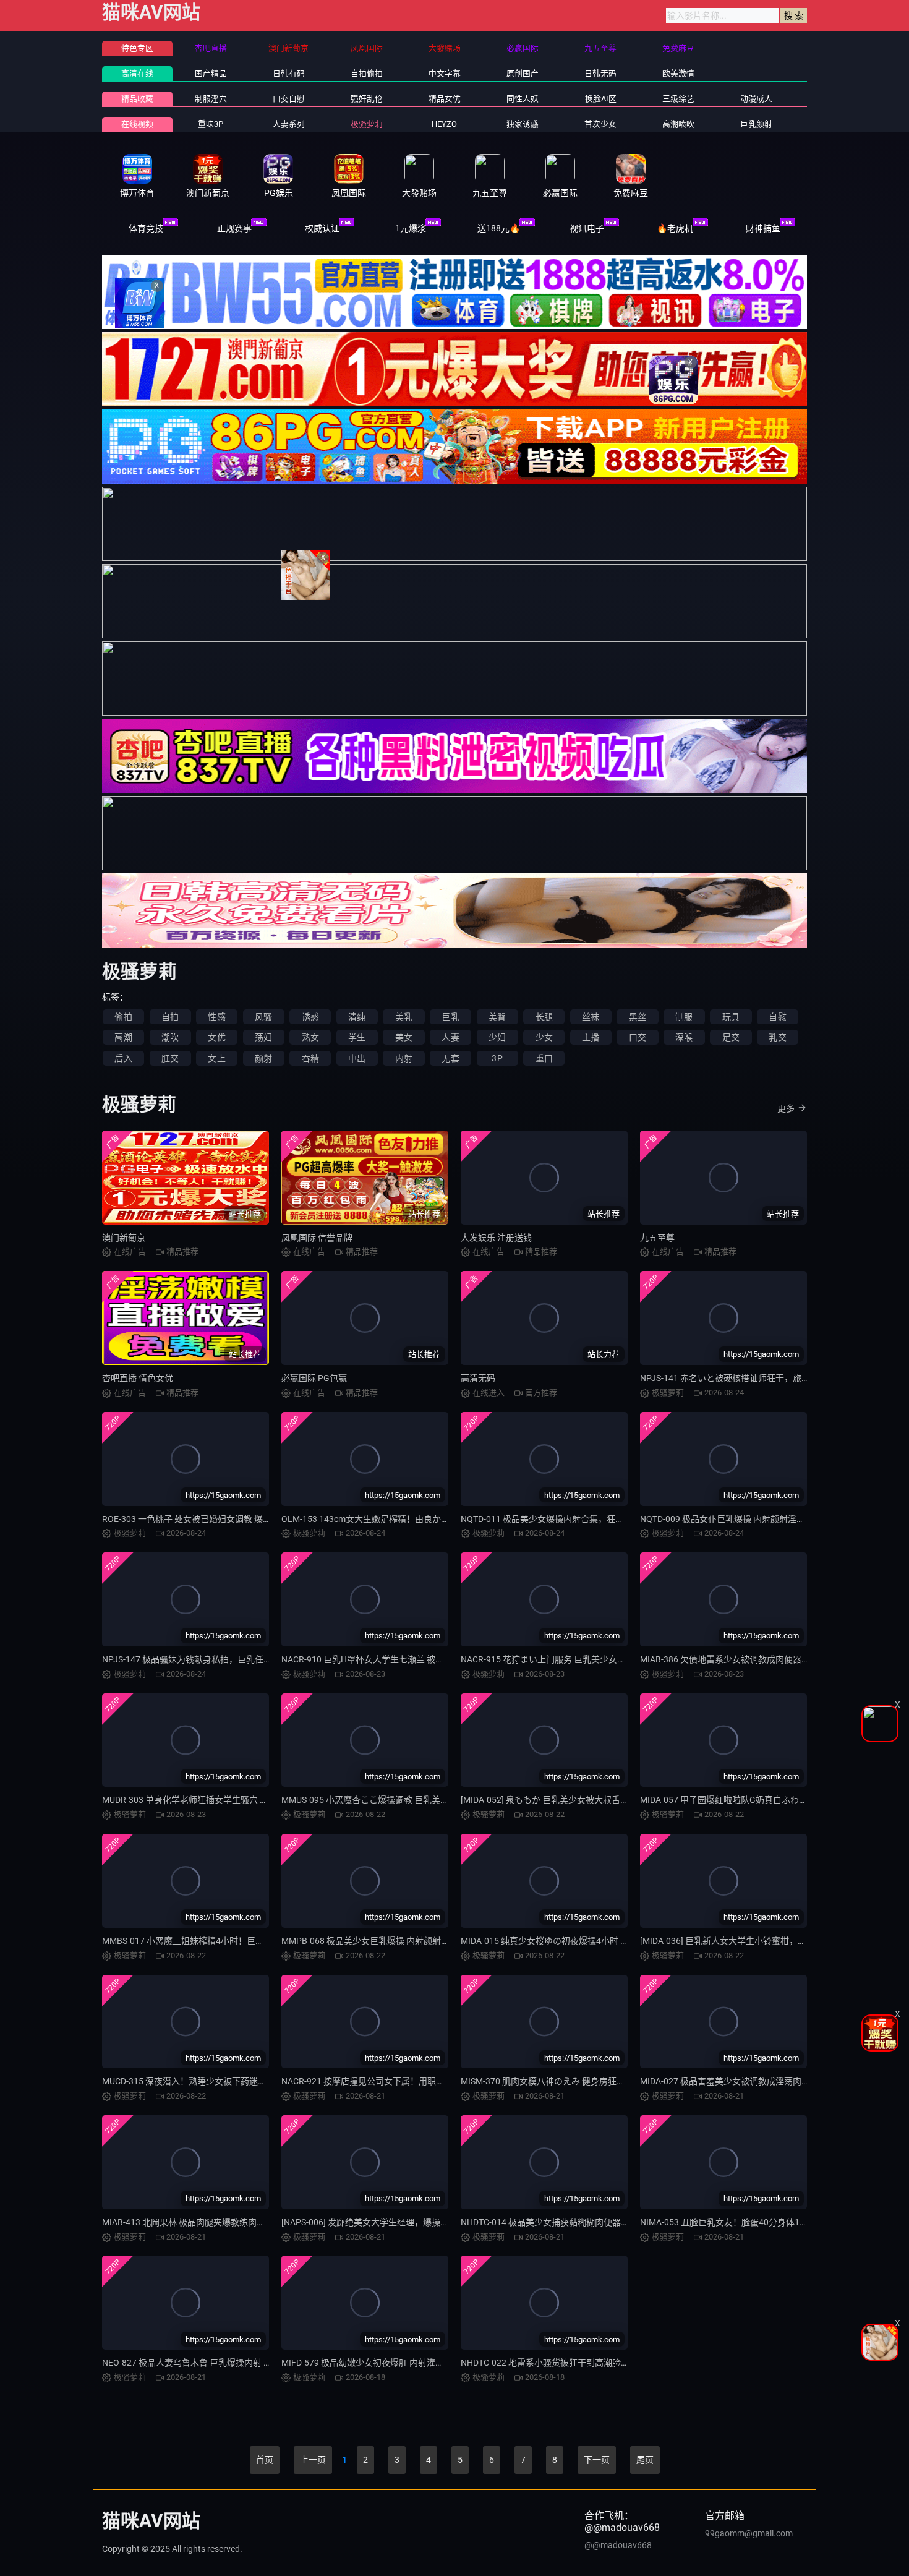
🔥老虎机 (675, 228)
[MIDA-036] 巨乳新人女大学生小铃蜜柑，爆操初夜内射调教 (753, 1941)
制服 (684, 1017)
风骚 (263, 1017)
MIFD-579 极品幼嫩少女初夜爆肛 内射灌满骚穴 (371, 2363)
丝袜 (591, 1017)
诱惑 (310, 1017)
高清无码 (478, 1378)
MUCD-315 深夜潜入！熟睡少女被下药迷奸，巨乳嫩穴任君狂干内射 (232, 2081)
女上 (216, 1058)
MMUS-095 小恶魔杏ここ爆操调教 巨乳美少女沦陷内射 (387, 1800)
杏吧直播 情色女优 (138, 1378)
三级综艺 (678, 99)
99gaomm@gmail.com (749, 2533)
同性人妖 (523, 99)
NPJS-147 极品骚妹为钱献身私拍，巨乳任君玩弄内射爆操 (213, 1659)
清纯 (357, 1017)
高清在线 (137, 73)
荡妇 (263, 1037)
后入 (123, 1058)
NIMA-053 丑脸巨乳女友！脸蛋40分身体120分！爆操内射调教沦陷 (768, 2222)
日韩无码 (600, 73)
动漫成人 (756, 99)
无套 (450, 1058)
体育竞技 (146, 228)
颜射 (263, 1058)
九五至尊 (657, 1238)
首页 (265, 2460)
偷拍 (123, 1017)
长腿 (544, 1017)
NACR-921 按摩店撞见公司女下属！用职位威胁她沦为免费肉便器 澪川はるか (429, 2081)
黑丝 (638, 1017)
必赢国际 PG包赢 (314, 1378)
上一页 (313, 2460)
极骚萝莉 (367, 124)
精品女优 (445, 99)
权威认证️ (322, 228)
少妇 (497, 1037)
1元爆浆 (411, 228)
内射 (404, 1058)
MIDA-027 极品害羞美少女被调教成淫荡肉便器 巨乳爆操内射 (756, 2081)
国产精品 (211, 73)
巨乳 (450, 1017)
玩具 (731, 1017)
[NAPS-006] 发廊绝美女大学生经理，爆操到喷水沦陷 (382, 2222)
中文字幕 (445, 73)
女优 (216, 1037)
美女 (404, 1037)
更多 (786, 1108)
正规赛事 (234, 228)
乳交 (777, 1037)
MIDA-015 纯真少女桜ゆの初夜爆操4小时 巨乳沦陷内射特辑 (575, 1941)
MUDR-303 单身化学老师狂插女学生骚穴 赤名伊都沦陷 (207, 1800)
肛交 (170, 1058)
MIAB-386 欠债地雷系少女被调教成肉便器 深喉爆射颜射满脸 (756, 1659)
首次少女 (600, 124)
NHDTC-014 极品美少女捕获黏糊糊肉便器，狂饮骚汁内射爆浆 (580, 2222)
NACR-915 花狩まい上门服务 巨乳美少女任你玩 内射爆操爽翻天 (583, 1659)
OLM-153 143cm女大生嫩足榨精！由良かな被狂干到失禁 (391, 1519)
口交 (638, 1037)
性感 (216, 1017)
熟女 (310, 1037)
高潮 (123, 1037)
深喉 (684, 1037)
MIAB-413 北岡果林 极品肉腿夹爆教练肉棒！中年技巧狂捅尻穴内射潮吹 (240, 2222)
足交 (731, 1037)
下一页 (597, 2460)
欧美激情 (678, 73)
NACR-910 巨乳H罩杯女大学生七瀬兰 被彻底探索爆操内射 (393, 1659)
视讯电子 (587, 228)
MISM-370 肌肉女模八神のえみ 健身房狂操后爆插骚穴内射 (573, 2081)
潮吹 (170, 1037)
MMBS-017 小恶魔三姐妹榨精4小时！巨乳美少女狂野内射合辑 (222, 1941)
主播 (591, 1037)
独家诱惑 (523, 124)
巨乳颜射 (756, 124)
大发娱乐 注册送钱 (496, 1238)
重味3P (211, 124)
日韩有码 (289, 73)
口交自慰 (289, 99)
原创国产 (523, 73)
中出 (357, 1058)
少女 (544, 1037)
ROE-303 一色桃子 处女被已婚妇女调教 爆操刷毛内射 (204, 1519)
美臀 (497, 1017)
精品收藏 (137, 99)
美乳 (404, 1017)
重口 (544, 1058)
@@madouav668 (618, 2545)
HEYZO (444, 124)
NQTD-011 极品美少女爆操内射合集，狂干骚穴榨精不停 (568, 1519)
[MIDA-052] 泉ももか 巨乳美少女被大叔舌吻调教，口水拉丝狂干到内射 (597, 1800)
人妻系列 (289, 124)
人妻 (450, 1037)
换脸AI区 (601, 99)
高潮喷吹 (678, 124)
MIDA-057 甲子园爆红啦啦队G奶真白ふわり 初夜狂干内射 (751, 1800)
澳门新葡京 (124, 1238)
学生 (357, 1037)
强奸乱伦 (367, 99)
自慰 (777, 1017)
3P (497, 1058)
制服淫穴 (211, 99)
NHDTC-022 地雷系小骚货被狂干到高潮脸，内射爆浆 (562, 2363)
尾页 (645, 2460)
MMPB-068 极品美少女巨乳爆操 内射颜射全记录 (374, 1941)
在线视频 (137, 124)
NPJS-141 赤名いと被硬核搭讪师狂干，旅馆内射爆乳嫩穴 (751, 1378)
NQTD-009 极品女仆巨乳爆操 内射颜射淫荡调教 (731, 1519)
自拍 (170, 1017)
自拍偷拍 (367, 73)
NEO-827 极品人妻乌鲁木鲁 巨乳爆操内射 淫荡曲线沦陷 (209, 2363)
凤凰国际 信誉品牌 (317, 1238)
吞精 (310, 1058)
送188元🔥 (499, 228)
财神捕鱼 (763, 228)
